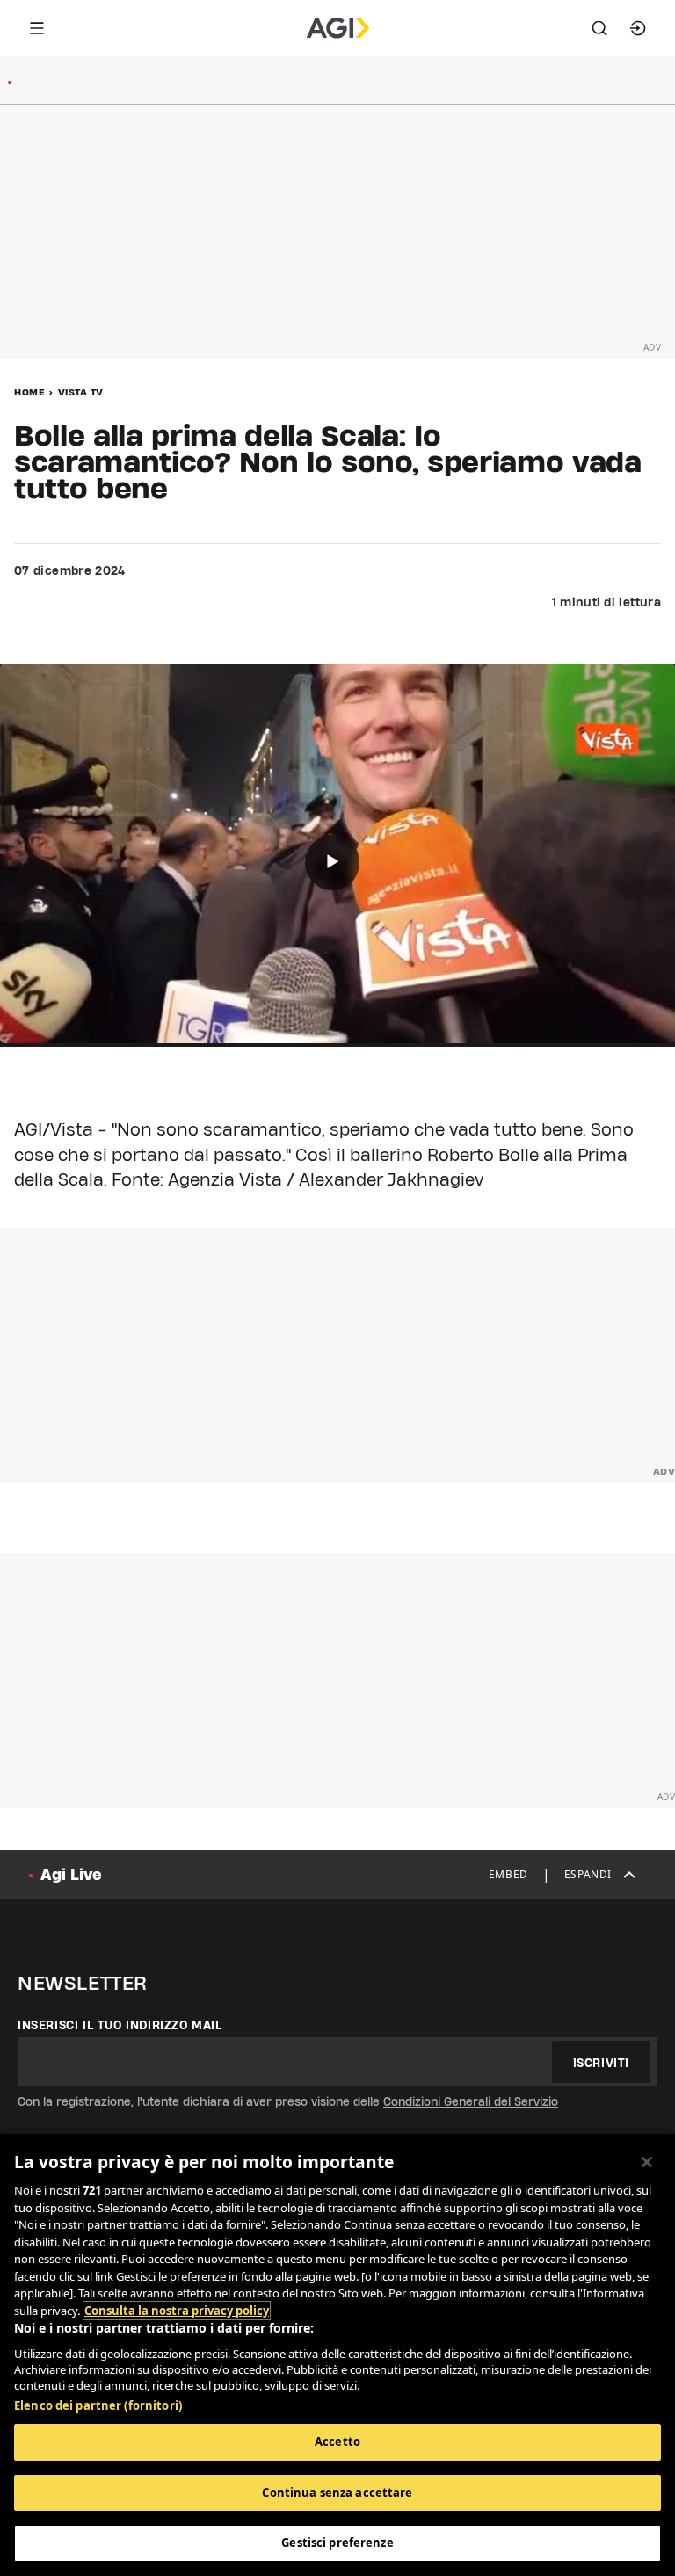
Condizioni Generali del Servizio (471, 2101)
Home (29, 392)
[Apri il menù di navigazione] (37, 28)
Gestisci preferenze (337, 2543)
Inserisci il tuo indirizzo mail (120, 2025)
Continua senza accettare (337, 2493)
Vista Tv (81, 392)
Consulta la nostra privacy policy (177, 2311)
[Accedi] (638, 28)
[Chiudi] (647, 2162)
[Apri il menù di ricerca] (599, 28)
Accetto (337, 2442)
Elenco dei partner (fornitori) (98, 2405)
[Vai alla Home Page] (338, 28)
